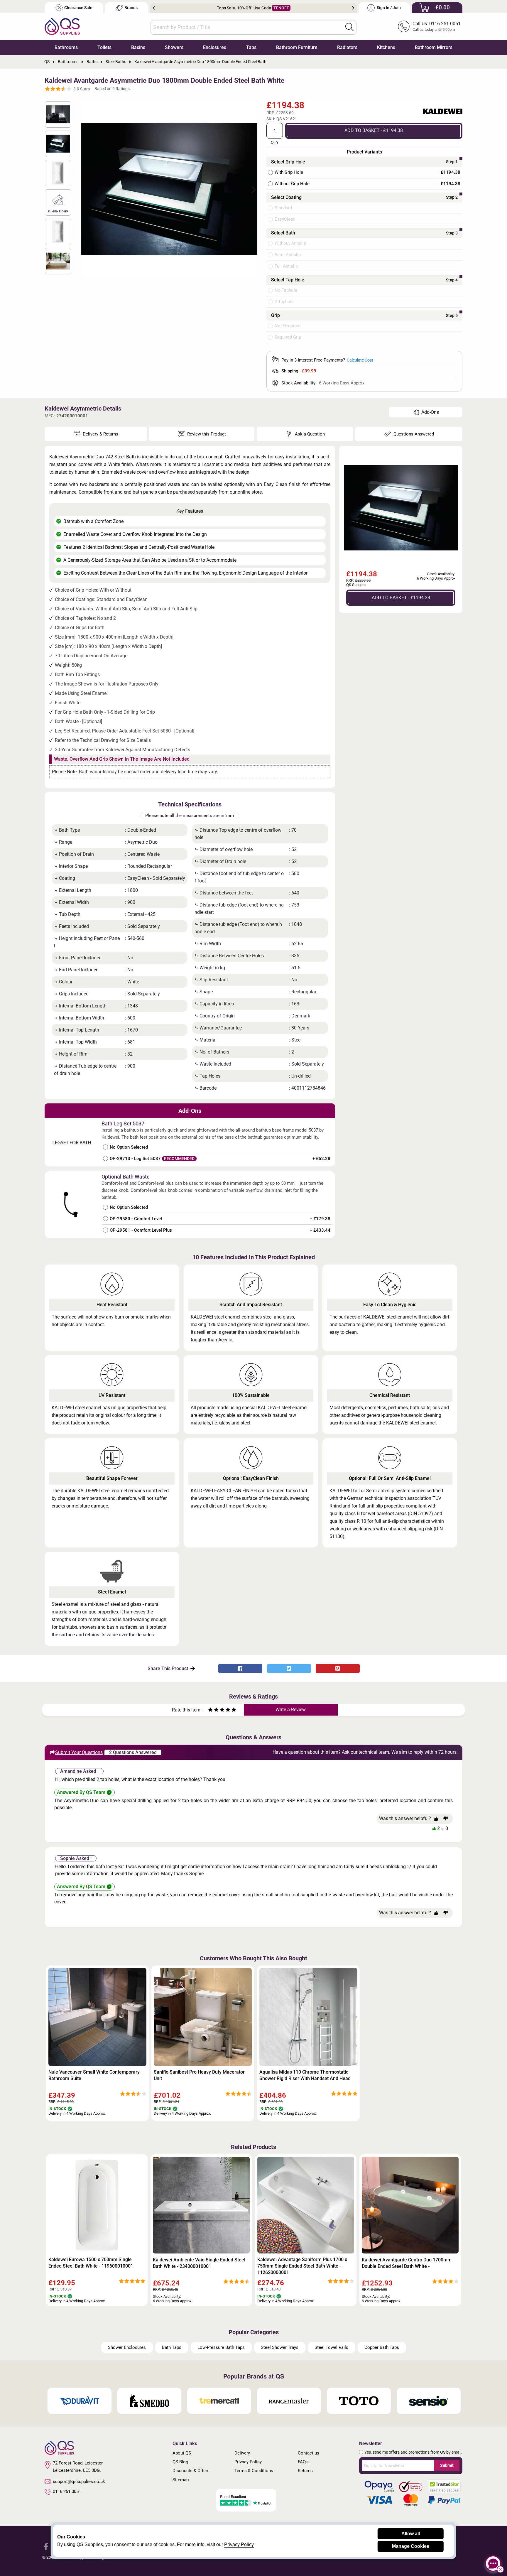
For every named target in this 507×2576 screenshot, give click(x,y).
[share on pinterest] (338, 1668)
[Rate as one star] (210, 1710)
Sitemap (181, 2480)
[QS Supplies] (62, 26)
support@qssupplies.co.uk (79, 2482)
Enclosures (215, 47)
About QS (182, 2453)
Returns (305, 2471)
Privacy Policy (248, 2462)
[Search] (349, 27)
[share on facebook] (240, 1668)
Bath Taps (172, 2347)
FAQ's (303, 2462)
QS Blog (180, 2462)
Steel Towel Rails (331, 2347)
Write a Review (291, 1710)
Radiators (347, 47)
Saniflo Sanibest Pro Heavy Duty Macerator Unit (199, 2075)
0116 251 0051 (67, 2491)
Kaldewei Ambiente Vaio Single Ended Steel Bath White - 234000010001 (199, 2263)
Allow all (411, 2534)
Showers (174, 47)
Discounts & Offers (191, 2471)
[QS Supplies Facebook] (46, 2546)
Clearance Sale (78, 8)
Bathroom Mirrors (434, 47)
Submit (447, 2465)
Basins (138, 47)
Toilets (104, 47)
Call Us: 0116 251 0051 (437, 24)
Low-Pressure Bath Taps (221, 2347)
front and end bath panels (130, 492)
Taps (251, 47)
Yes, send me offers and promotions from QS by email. (413, 2452)
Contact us (309, 2453)
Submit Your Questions (79, 1752)
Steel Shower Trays (280, 2347)
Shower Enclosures (127, 2347)
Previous (154, 8)
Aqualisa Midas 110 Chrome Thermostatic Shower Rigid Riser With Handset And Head (305, 2075)
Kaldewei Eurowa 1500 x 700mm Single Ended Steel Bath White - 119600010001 (91, 2263)
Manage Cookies (411, 2546)
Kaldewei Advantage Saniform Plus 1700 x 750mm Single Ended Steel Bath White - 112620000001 (302, 2266)
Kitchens (386, 47)
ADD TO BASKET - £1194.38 (374, 130)
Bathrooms (66, 47)
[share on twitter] (289, 1668)
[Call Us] (404, 26)
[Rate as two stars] (213, 1710)
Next (353, 8)
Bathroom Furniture (297, 47)
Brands (131, 8)
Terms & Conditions (254, 2471)
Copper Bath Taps (382, 2347)
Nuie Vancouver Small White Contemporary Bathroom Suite (94, 2075)
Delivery (242, 2453)
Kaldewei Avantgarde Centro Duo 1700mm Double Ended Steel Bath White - (407, 2263)
